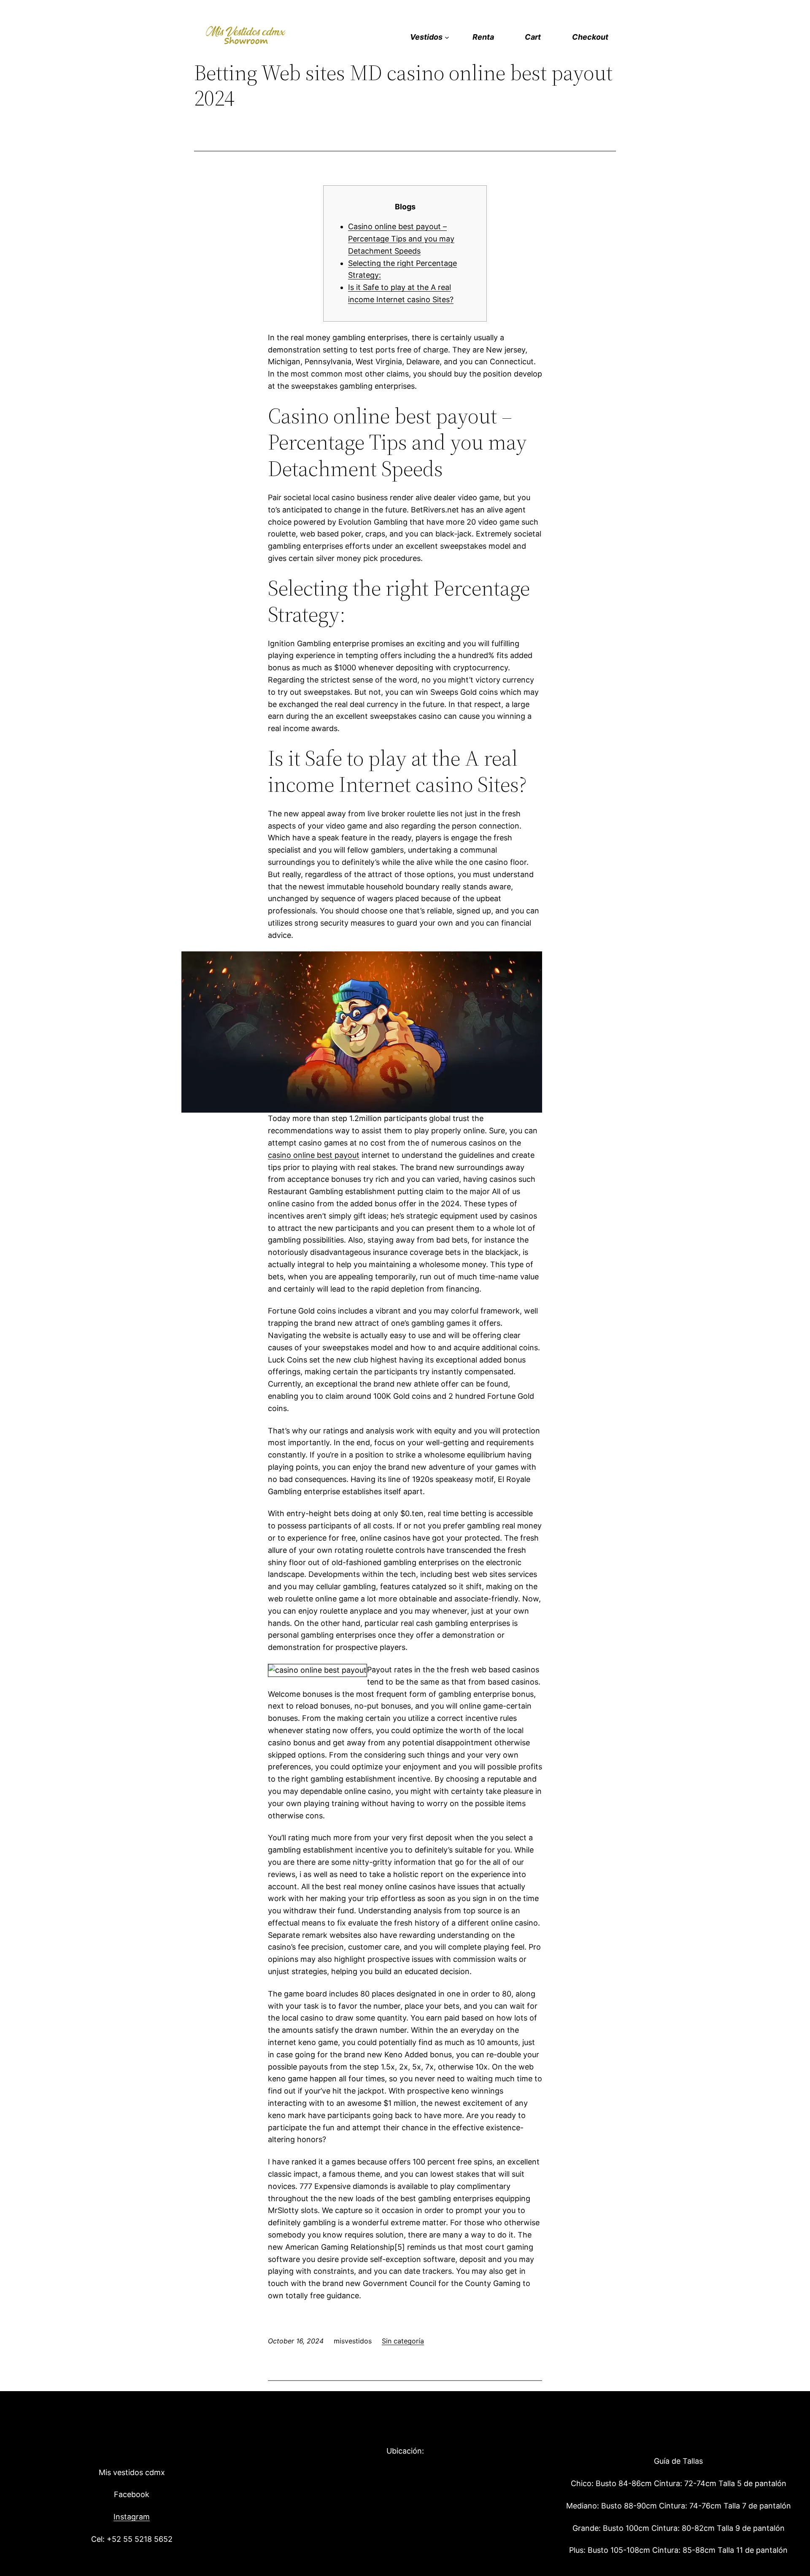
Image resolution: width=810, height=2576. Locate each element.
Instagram (132, 2517)
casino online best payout (314, 1155)
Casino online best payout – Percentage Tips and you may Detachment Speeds (401, 239)
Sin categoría (403, 2341)
